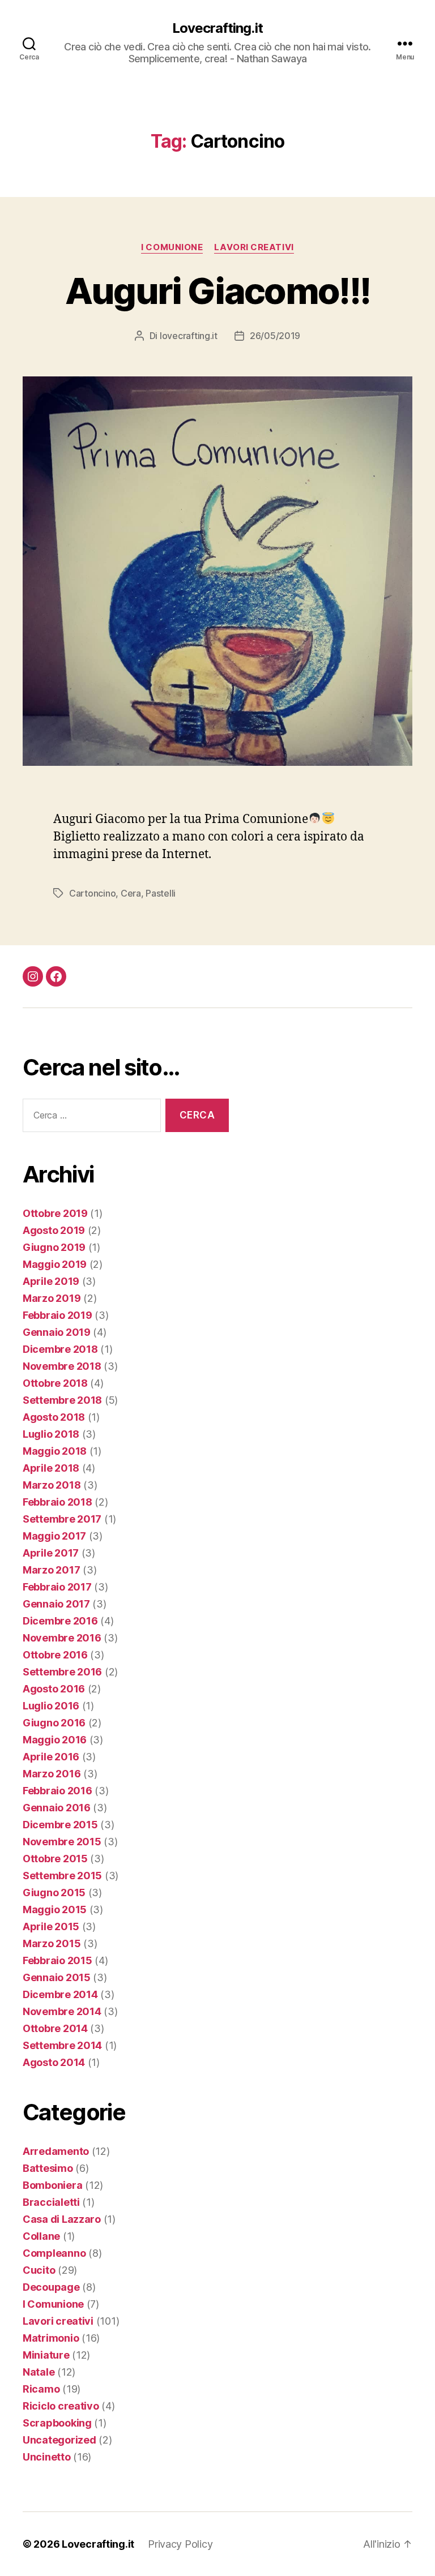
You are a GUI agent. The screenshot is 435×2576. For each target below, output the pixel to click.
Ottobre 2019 (55, 1213)
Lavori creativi (254, 247)
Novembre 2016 (62, 1638)
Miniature (46, 2355)
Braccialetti (51, 2202)
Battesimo (48, 2168)
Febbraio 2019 (57, 1315)
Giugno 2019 (54, 1247)
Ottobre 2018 (55, 1383)
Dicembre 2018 (60, 1349)
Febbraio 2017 (57, 1587)
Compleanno (54, 2253)
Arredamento (56, 2151)
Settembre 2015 (62, 1876)
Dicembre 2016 (60, 1621)
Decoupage (51, 2287)
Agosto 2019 (54, 1230)
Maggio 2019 (55, 1264)
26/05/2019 (275, 336)
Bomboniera (52, 2185)
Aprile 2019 (51, 1281)
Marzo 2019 (52, 1298)
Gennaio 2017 (56, 1604)
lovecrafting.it (189, 336)
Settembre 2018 (62, 1400)
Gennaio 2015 (57, 1977)
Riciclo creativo (61, 2406)
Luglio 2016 (51, 1706)
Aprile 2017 (51, 1553)
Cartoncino (92, 893)
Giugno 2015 (54, 1893)
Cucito (39, 2270)
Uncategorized (59, 2440)
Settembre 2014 (62, 2045)
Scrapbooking (57, 2423)
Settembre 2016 (62, 1672)
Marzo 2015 (52, 1943)
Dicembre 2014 (60, 1994)
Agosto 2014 (54, 2062)
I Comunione (172, 247)
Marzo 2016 (52, 1774)
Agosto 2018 (54, 1417)
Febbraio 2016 (57, 1791)
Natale (39, 2372)
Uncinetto (47, 2457)
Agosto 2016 (54, 1689)
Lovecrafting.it (217, 28)
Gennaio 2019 (57, 1332)
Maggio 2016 (55, 1740)
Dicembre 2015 (60, 1825)
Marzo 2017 (51, 1570)
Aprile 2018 (51, 1468)
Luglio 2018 (51, 1434)
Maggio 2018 (55, 1451)
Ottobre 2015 (55, 1859)
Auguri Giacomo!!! (218, 291)
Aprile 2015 (51, 1926)
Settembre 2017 (62, 1519)
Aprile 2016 (51, 1757)
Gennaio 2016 (57, 1808)
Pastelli (161, 893)
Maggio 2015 (55, 1910)
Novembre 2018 (62, 1366)
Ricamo (41, 2389)
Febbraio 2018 (57, 1502)
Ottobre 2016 (55, 1655)
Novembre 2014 (62, 2011)
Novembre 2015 (62, 1842)
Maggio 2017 (54, 1536)
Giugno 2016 (54, 1723)
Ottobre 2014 (55, 2028)
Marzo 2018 (52, 1485)
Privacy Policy (180, 2544)
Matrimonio (51, 2338)
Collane (41, 2236)
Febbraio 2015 (57, 1960)
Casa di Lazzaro (62, 2219)
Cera (131, 893)
